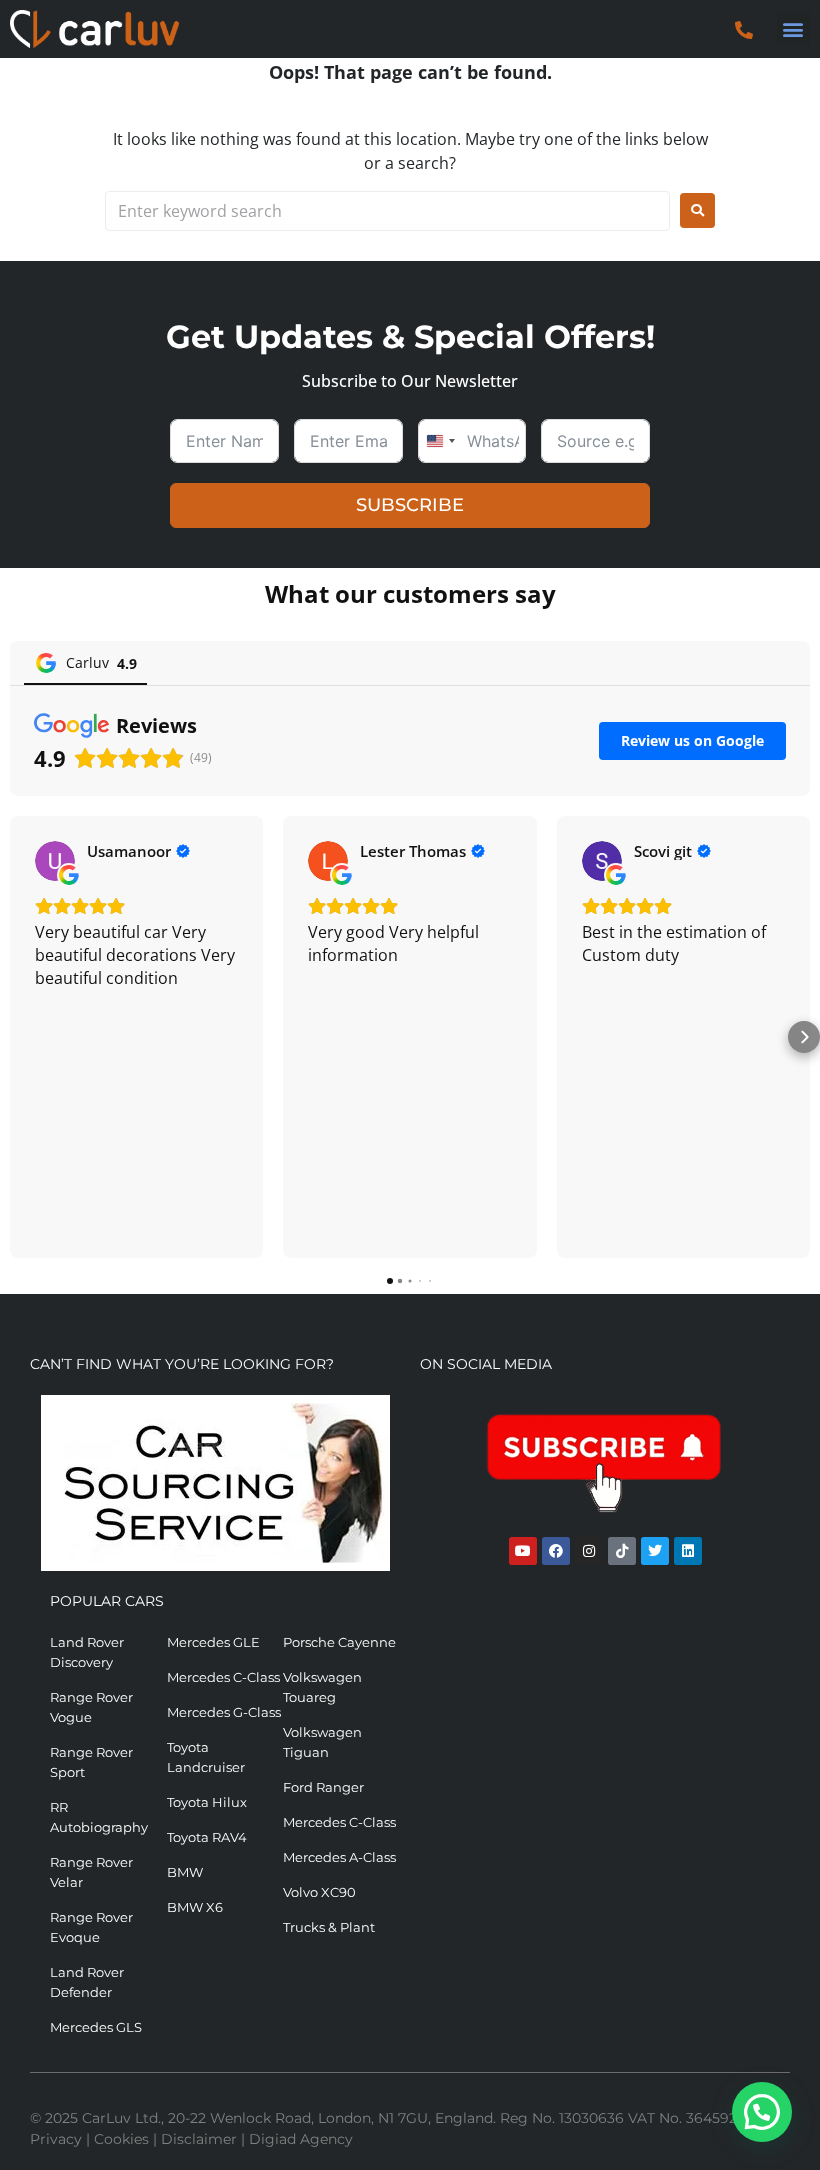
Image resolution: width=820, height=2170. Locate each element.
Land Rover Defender (87, 1982)
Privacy (56, 2139)
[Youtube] (523, 1551)
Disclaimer (199, 2139)
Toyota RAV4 (207, 1837)
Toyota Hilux (207, 1802)
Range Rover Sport (91, 1762)
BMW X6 (195, 1907)
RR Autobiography (99, 1817)
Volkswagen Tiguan (322, 1742)
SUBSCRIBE (410, 505)
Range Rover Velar (91, 1872)
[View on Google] (55, 861)
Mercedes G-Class (224, 1712)
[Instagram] (589, 1551)
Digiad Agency (301, 2139)
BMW (185, 1872)
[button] (793, 28)
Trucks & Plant (329, 1927)
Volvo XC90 (319, 1892)
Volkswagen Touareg (322, 1687)
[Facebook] (556, 1551)
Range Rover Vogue (91, 1707)
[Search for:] (387, 211)
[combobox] (440, 441)
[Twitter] (655, 1551)
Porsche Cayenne (339, 1642)
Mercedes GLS (96, 2027)
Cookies (121, 2139)
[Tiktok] (622, 1551)
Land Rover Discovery (87, 1652)
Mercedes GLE (213, 1642)
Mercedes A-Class (339, 1857)
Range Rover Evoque (91, 1927)
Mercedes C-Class (223, 1677)
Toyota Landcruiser (206, 1757)
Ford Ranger (323, 1787)
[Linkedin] (688, 1551)
